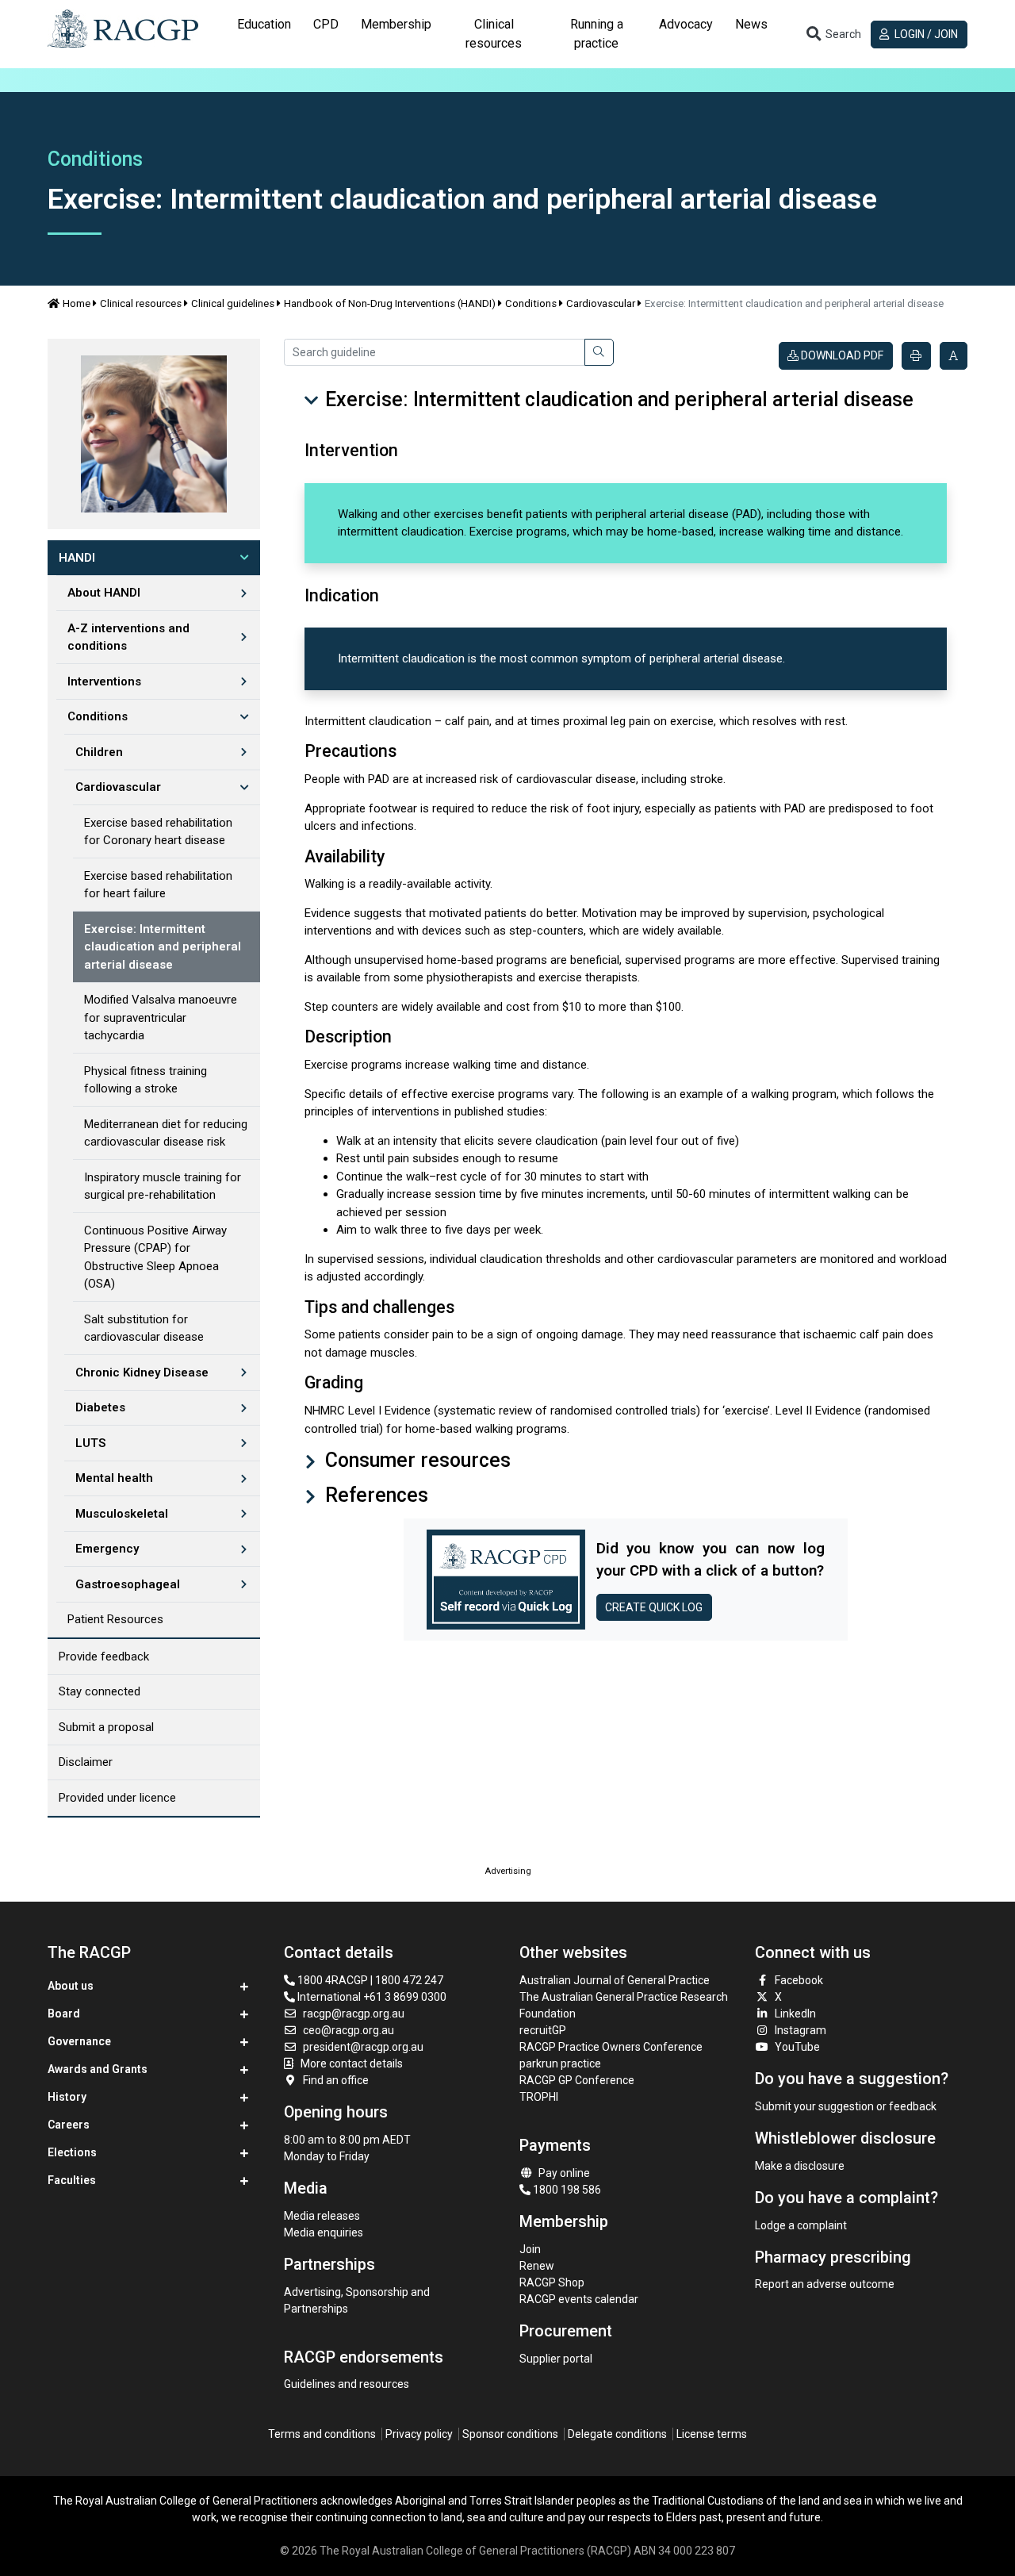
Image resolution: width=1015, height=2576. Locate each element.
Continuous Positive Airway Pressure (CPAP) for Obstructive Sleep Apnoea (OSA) (155, 1257)
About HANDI (104, 593)
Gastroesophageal (128, 1584)
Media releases (322, 2216)
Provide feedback (104, 1657)
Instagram (801, 2030)
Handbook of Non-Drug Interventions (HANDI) (390, 303)
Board (64, 2014)
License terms (712, 2434)
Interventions (104, 681)
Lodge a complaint (801, 2225)
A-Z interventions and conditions (128, 637)
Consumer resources (416, 1460)
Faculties (72, 2180)
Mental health (114, 1478)
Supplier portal (556, 2359)
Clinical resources (141, 303)
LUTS (90, 1443)
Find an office (336, 2080)
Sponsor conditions (510, 2434)
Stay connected (100, 1691)
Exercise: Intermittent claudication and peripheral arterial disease (163, 947)
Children (99, 752)
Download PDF (841, 355)
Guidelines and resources (347, 2384)
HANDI (77, 558)
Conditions (531, 303)
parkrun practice (560, 2063)
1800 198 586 (566, 2190)
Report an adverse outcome (825, 2284)
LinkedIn (795, 2014)
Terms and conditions (322, 2434)
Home (77, 303)
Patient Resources (115, 1619)
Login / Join (925, 34)
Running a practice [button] (597, 34)
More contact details (352, 2063)
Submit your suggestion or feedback (846, 2106)
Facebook (799, 1980)
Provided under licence (117, 1798)
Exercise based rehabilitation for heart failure (158, 885)
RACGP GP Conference (577, 2080)
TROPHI (539, 2097)
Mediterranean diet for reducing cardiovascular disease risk (166, 1133)
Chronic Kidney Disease (142, 1372)
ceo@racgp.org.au (349, 2030)
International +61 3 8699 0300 (371, 1997)
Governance (79, 2041)
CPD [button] (326, 24)
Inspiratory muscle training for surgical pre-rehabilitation (163, 1186)
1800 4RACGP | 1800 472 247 (369, 1980)
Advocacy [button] (686, 24)
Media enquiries (324, 2232)
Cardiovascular (601, 303)
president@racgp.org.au (363, 2047)
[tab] (264, 34)
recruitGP (543, 2030)
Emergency (107, 1549)
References (374, 1495)
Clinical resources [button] (494, 34)
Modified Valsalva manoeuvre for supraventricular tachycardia (161, 1017)
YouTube (797, 2047)
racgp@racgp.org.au (354, 2014)
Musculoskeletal (122, 1514)
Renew (537, 2266)
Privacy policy (419, 2434)
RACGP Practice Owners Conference (611, 2047)
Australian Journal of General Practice (615, 1980)
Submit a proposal (106, 1727)
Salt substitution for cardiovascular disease (144, 1328)
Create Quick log (654, 1607)
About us (71, 1986)
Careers (69, 2125)
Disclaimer (86, 1762)
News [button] (751, 24)
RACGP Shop (552, 2282)
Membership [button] (396, 24)
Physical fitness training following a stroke (146, 1080)
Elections (72, 2152)
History (67, 2097)
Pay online (564, 2173)
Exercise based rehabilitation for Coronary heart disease (158, 832)
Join (530, 2249)
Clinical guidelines (233, 303)
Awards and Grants (98, 2069)
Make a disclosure (800, 2166)
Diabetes (100, 1407)
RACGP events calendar (579, 2299)
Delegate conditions (617, 2434)
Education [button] (264, 24)
